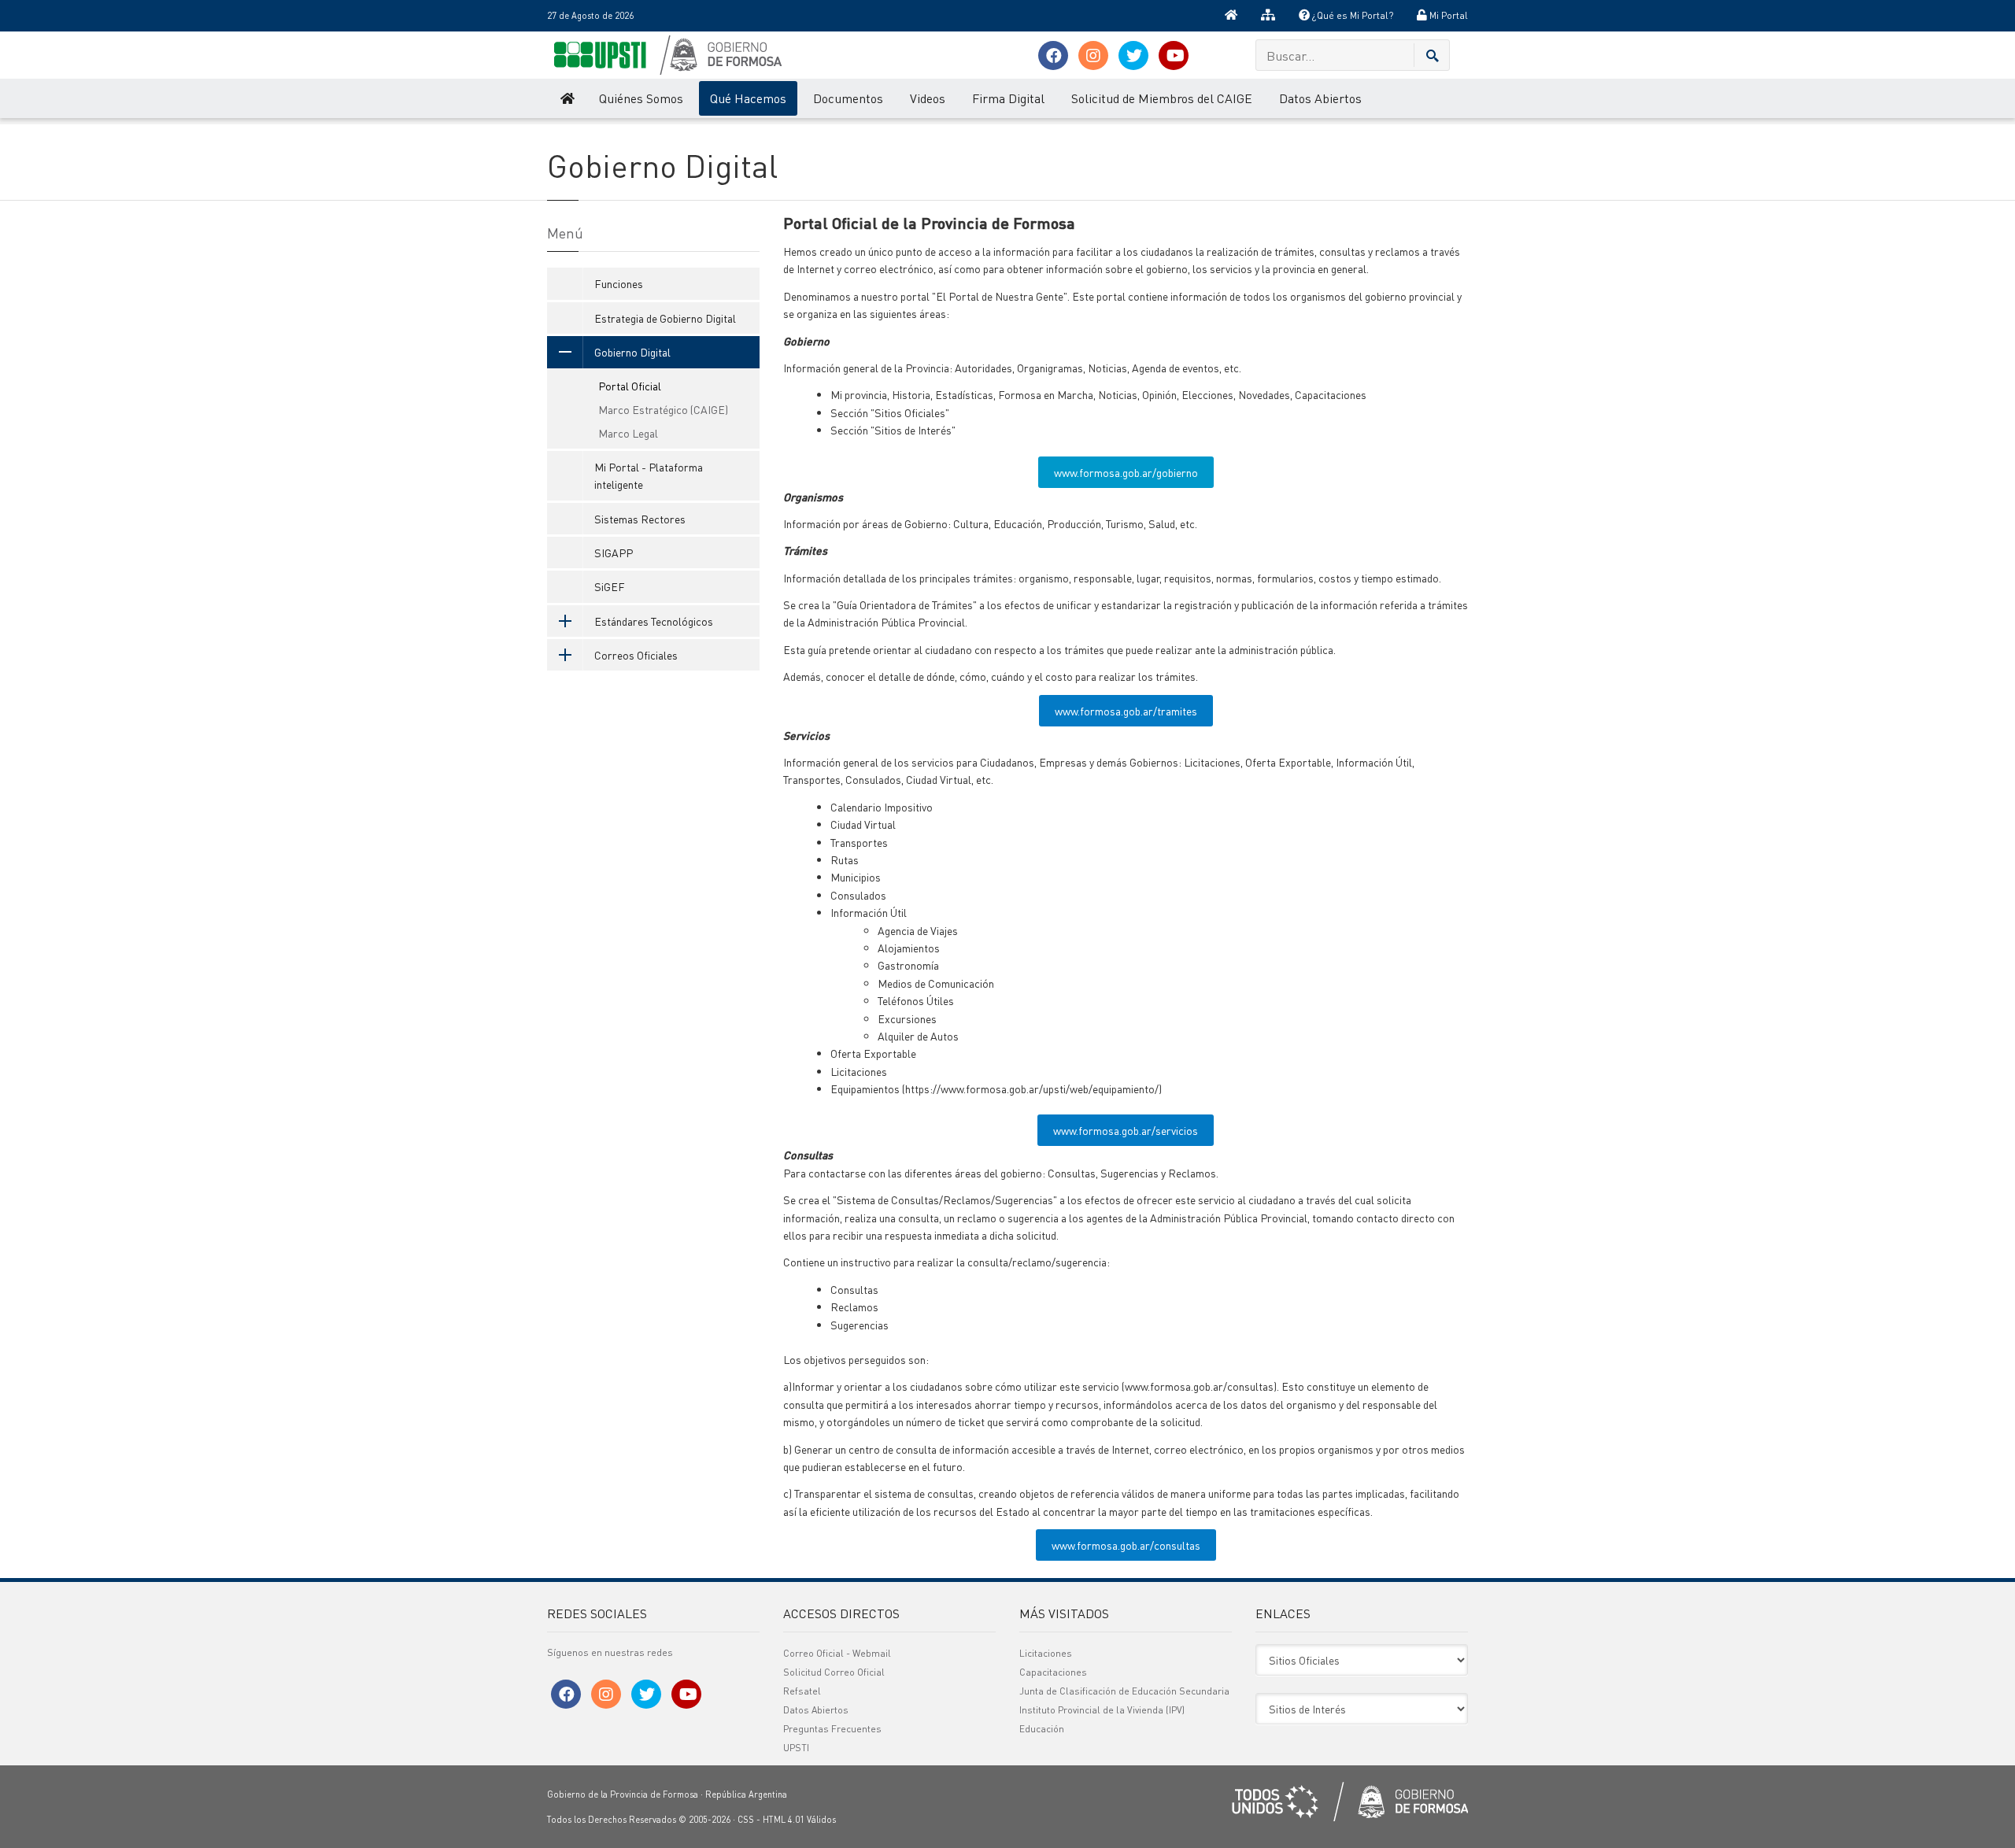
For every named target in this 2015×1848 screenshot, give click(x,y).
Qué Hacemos (748, 98)
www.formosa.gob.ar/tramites (1126, 711)
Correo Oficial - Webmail (837, 1653)
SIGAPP (614, 553)
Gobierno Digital (632, 352)
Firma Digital (1008, 98)
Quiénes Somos (641, 98)
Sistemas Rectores (640, 519)
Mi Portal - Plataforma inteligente (649, 475)
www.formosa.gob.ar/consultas (1126, 1545)
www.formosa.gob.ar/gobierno (1126, 472)
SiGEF (610, 586)
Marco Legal (628, 433)
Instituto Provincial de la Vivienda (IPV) (1102, 1710)
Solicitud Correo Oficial (834, 1672)
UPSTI (796, 1748)
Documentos (848, 98)
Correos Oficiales (636, 655)
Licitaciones (1046, 1653)
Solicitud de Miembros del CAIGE (1162, 98)
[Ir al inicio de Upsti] (566, 98)
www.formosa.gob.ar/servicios (1126, 1130)
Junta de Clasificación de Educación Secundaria (1124, 1691)
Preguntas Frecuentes (832, 1729)
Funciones (619, 283)
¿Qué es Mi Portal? (1351, 15)
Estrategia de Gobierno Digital (665, 318)
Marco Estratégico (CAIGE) (663, 409)
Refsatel (802, 1691)
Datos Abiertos (1320, 98)
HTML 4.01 (784, 1820)
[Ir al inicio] (1231, 16)
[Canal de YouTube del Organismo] (1174, 55)
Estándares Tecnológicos (654, 621)
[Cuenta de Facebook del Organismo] (1053, 55)
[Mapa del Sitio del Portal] (1268, 16)
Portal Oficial (630, 386)
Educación (1042, 1729)
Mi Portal (1447, 15)
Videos (928, 98)
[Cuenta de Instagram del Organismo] (1093, 55)
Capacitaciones (1053, 1672)
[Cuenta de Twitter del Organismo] (1133, 55)
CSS (746, 1820)
